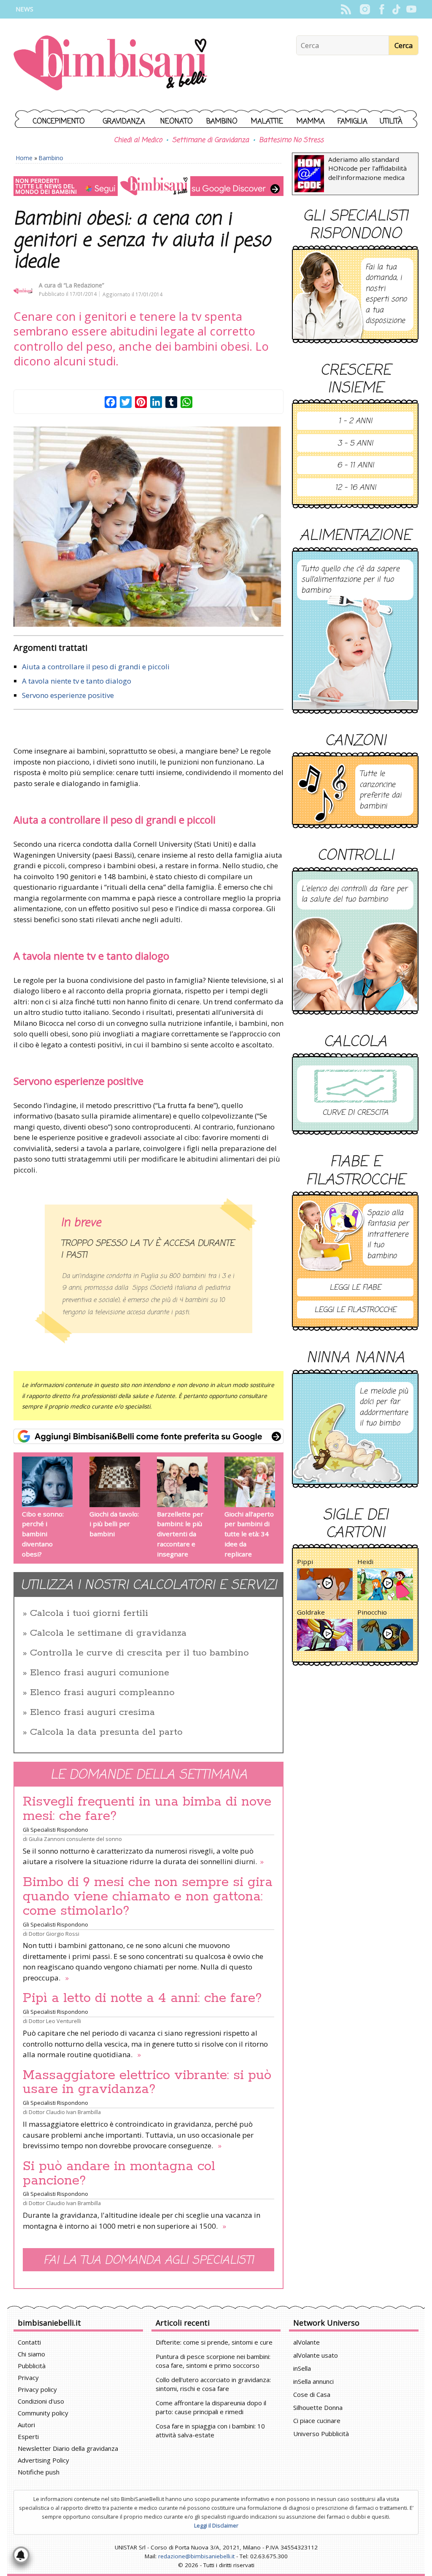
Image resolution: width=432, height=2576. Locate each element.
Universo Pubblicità (321, 2434)
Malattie (267, 122)
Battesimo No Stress (291, 140)
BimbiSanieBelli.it (110, 64)
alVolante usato (316, 2355)
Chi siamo (31, 2354)
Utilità (391, 122)
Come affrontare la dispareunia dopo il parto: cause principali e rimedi (211, 2407)
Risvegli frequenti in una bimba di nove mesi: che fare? (147, 1809)
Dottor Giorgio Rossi (54, 1934)
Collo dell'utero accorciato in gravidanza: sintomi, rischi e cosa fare (213, 2384)
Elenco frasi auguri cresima (92, 1712)
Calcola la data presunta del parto (106, 1732)
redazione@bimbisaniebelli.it (196, 2556)
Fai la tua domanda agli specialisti (148, 2261)
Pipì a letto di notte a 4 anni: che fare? (142, 1998)
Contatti (29, 2342)
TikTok (396, 9)
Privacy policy (37, 2389)
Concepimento (59, 122)
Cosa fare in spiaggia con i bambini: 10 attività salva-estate (210, 2430)
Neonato (177, 122)
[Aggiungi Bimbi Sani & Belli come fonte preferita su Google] (148, 1436)
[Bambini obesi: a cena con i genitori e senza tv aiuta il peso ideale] (148, 527)
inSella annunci (313, 2381)
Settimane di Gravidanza (211, 140)
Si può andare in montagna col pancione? (119, 2173)
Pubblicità (32, 2366)
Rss (346, 9)
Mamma (311, 122)
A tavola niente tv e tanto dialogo (77, 681)
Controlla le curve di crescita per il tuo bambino (139, 1653)
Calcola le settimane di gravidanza (108, 1633)
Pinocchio (372, 1612)
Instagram (365, 9)
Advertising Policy (43, 2460)
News (24, 9)
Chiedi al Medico (138, 140)
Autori (26, 2425)
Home (24, 158)
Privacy (28, 2377)
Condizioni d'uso (41, 2401)
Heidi (365, 1562)
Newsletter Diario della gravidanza (68, 2448)
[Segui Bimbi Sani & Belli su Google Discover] (148, 186)
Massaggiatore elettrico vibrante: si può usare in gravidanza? (147, 2082)
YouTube (411, 9)
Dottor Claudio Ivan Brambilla (65, 2112)
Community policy (43, 2413)
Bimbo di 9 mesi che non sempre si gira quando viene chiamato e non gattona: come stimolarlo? (148, 1897)
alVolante (306, 2342)
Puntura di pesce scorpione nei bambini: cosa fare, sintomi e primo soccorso (213, 2361)
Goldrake (311, 1612)
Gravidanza (124, 122)
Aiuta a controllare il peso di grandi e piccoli (96, 667)
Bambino (222, 122)
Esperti (28, 2436)
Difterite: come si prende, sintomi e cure (214, 2342)
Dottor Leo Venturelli (55, 2021)
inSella (302, 2368)
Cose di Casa (312, 2394)
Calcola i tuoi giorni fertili (89, 1613)
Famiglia (352, 122)
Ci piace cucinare (317, 2420)
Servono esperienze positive (68, 695)
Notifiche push (39, 2472)
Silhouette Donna (318, 2407)
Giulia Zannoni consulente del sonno (75, 1839)
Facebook (382, 9)
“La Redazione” (84, 285)
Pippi (305, 1562)
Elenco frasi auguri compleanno (102, 1693)
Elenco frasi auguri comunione (100, 1673)
